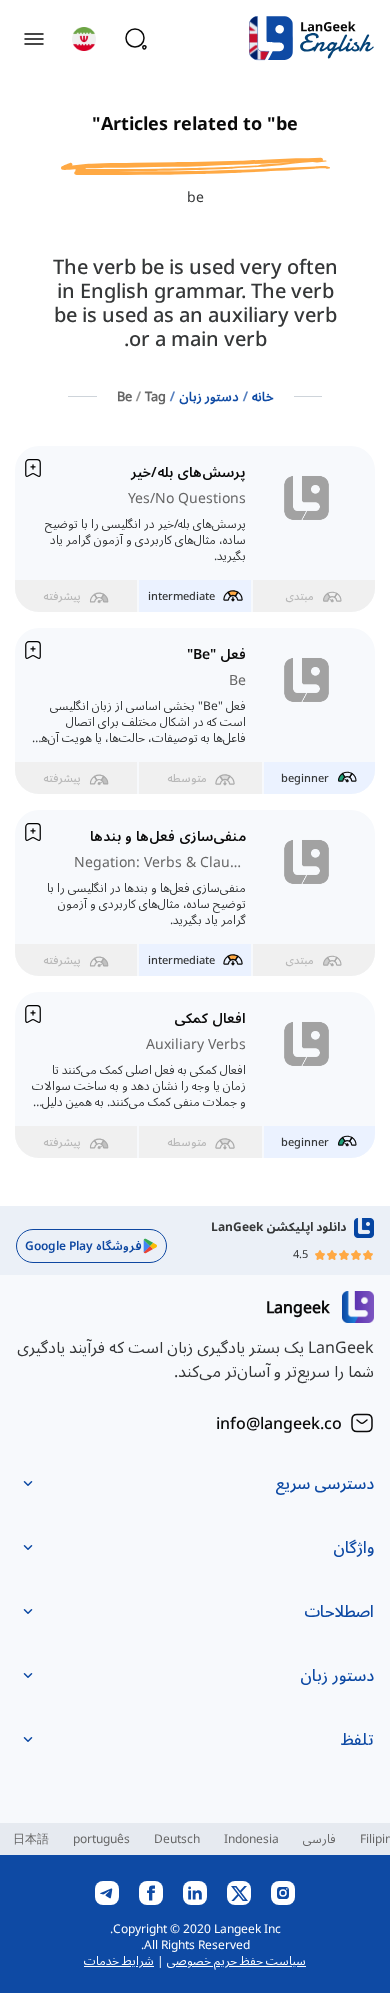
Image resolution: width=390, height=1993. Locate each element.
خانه (263, 396)
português (101, 1838)
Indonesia (251, 1838)
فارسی (319, 1838)
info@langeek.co (279, 1423)
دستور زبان (209, 396)
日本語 (31, 1838)
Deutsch (177, 1838)
